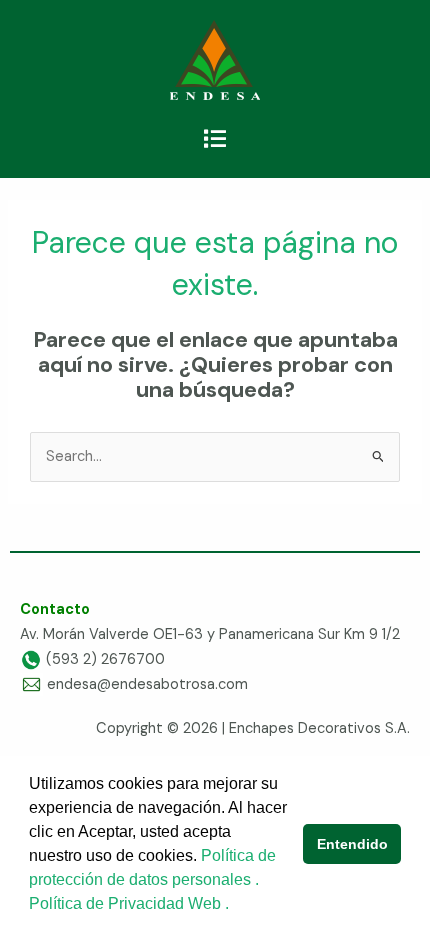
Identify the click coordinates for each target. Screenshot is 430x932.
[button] (214, 139)
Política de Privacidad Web (127, 903)
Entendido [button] (352, 844)
